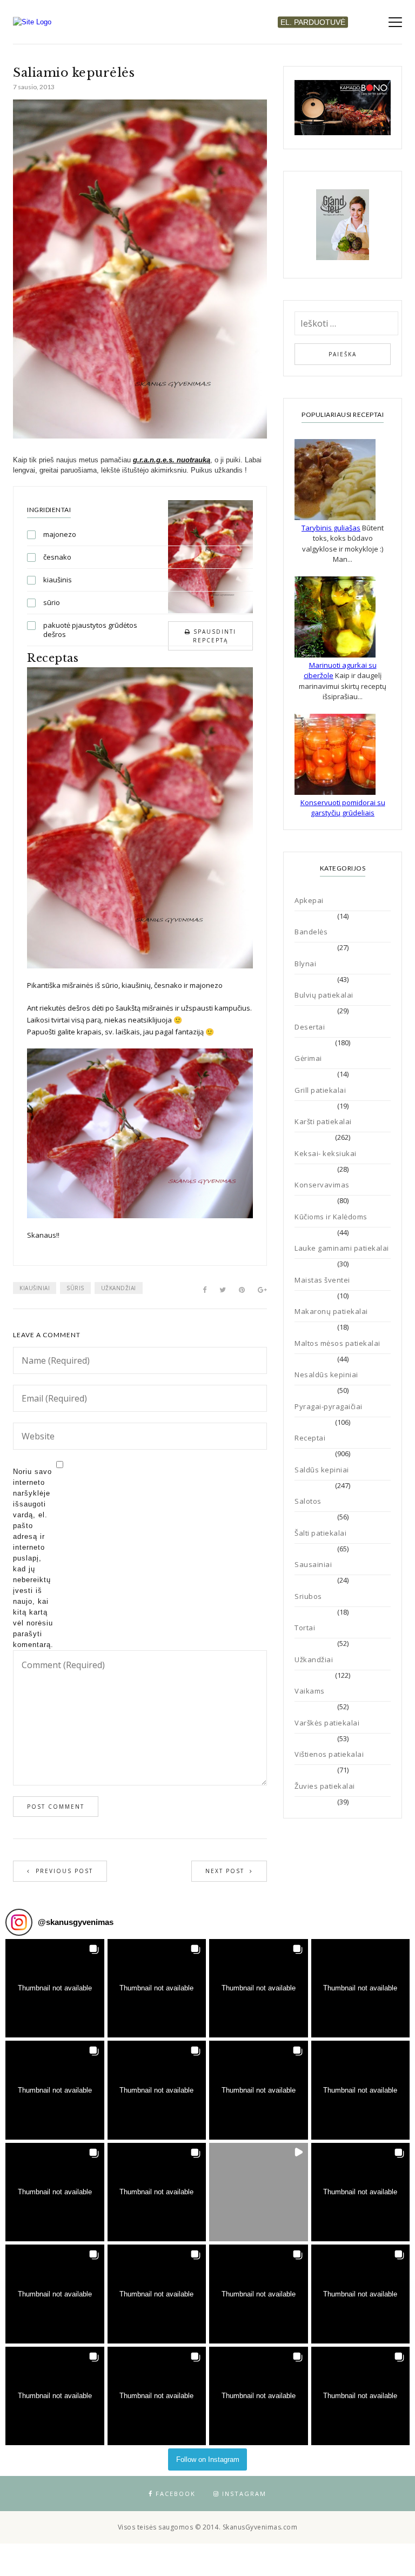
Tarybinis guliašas (331, 528)
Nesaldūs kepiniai (326, 1375)
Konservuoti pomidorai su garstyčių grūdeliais (343, 808)
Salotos (308, 1501)
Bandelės (311, 932)
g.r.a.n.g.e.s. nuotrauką (172, 460)
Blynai (305, 964)
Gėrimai (308, 1058)
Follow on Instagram (208, 2459)
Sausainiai (313, 1564)
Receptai (310, 1438)
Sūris (75, 1288)
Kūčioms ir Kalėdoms (331, 1217)
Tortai (305, 1628)
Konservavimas (322, 1185)
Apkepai (309, 900)
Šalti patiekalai (320, 1533)
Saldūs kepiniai (322, 1470)
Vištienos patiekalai (329, 1754)
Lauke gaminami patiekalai (342, 1248)
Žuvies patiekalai (325, 1786)
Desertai (310, 1027)
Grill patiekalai (320, 1090)
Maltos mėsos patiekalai (337, 1343)
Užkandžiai (119, 1288)
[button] (55, 1989)
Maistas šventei (322, 1280)
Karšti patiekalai (323, 1121)
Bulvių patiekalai (324, 995)
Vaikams (310, 1691)
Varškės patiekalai (327, 1723)
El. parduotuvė (313, 22)
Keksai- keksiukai (326, 1153)
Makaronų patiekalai (331, 1311)
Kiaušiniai (35, 1288)
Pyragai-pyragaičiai (329, 1406)
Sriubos (308, 1596)
